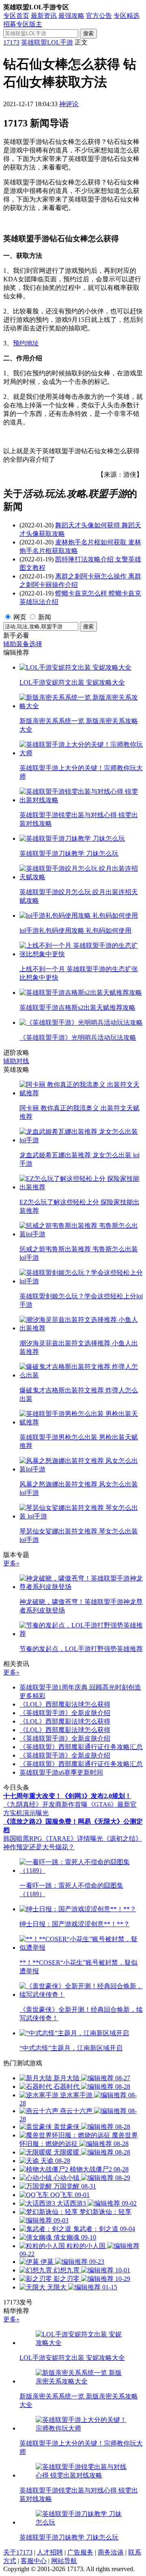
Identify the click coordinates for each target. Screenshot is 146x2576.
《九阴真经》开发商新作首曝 (45, 1804)
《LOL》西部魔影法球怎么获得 (65, 1704)
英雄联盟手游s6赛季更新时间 (61, 1772)
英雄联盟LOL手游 (47, 42)
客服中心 (34, 2561)
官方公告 (99, 16)
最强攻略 (71, 16)
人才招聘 (50, 2552)
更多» (11, 1563)
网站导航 (64, 2561)
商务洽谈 (111, 2552)
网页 (20, 617)
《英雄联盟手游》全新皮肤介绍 (65, 1713)
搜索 (88, 33)
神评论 (69, 104)
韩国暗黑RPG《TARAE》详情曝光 (53, 1838)
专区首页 (16, 16)
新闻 (45, 617)
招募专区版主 (23, 24)
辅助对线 (16, 1061)
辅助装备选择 (23, 644)
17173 (11, 42)
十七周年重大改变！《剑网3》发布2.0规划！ (67, 1796)
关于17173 (18, 2552)
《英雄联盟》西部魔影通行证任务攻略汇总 (81, 1747)
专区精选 (127, 16)
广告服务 (80, 2552)
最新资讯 (44, 16)
